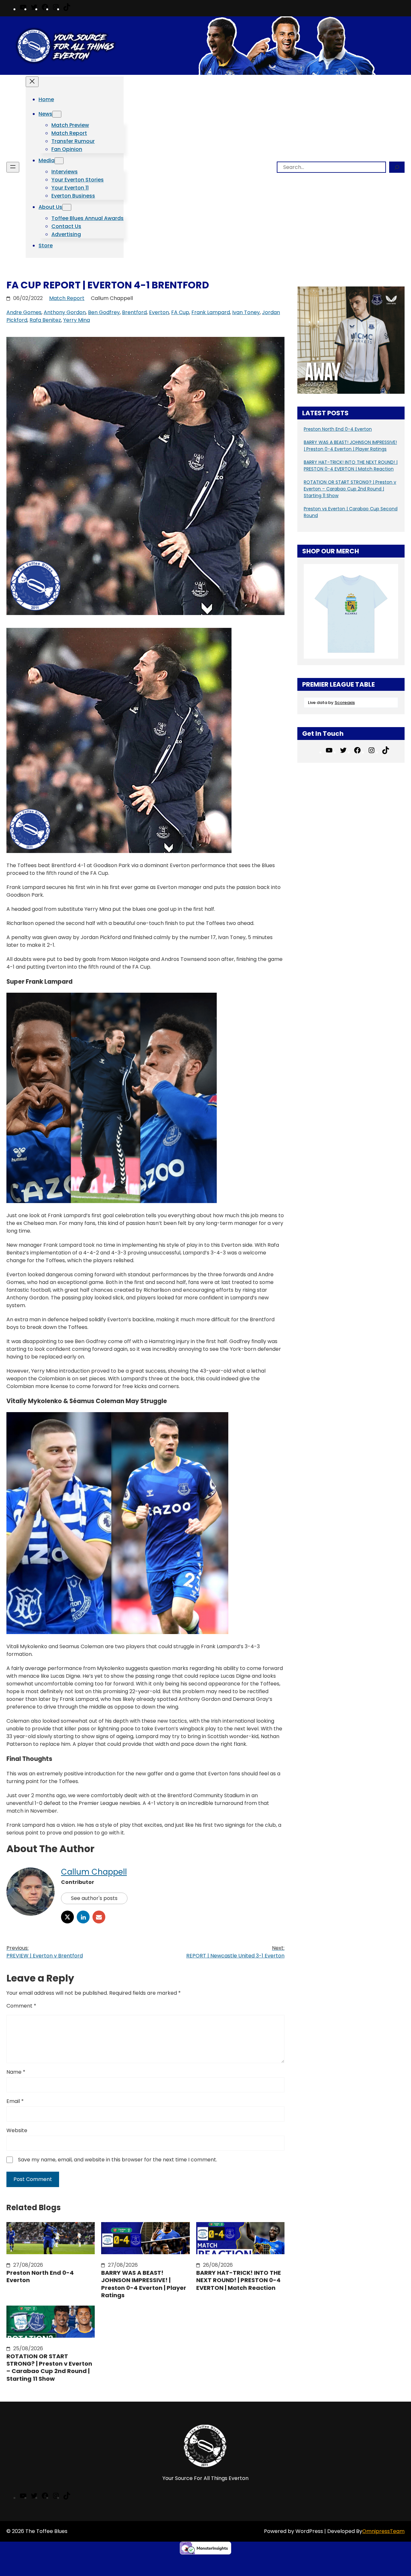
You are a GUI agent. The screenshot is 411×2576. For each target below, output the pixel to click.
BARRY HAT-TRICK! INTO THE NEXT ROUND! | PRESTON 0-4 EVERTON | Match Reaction (239, 2280)
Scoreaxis (345, 703)
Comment (21, 2006)
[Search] (397, 167)
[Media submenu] (59, 161)
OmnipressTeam (383, 2531)
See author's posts (94, 1898)
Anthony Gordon (65, 312)
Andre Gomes (24, 312)
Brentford (134, 312)
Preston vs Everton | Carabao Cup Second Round (351, 512)
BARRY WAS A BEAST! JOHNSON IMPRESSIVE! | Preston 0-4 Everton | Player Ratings (144, 2284)
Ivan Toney (246, 312)
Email (15, 2101)
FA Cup (180, 312)
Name (16, 2072)
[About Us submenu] (67, 207)
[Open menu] (13, 167)
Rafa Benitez (45, 320)
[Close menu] (32, 82)
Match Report (67, 298)
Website (17, 2130)
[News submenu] (57, 114)
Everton (159, 312)
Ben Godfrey (104, 312)
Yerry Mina (77, 320)
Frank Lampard (211, 312)
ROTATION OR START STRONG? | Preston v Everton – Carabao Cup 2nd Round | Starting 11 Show (49, 2368)
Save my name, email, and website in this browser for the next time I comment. (118, 2160)
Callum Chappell (94, 1872)
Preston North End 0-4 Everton (40, 2277)
